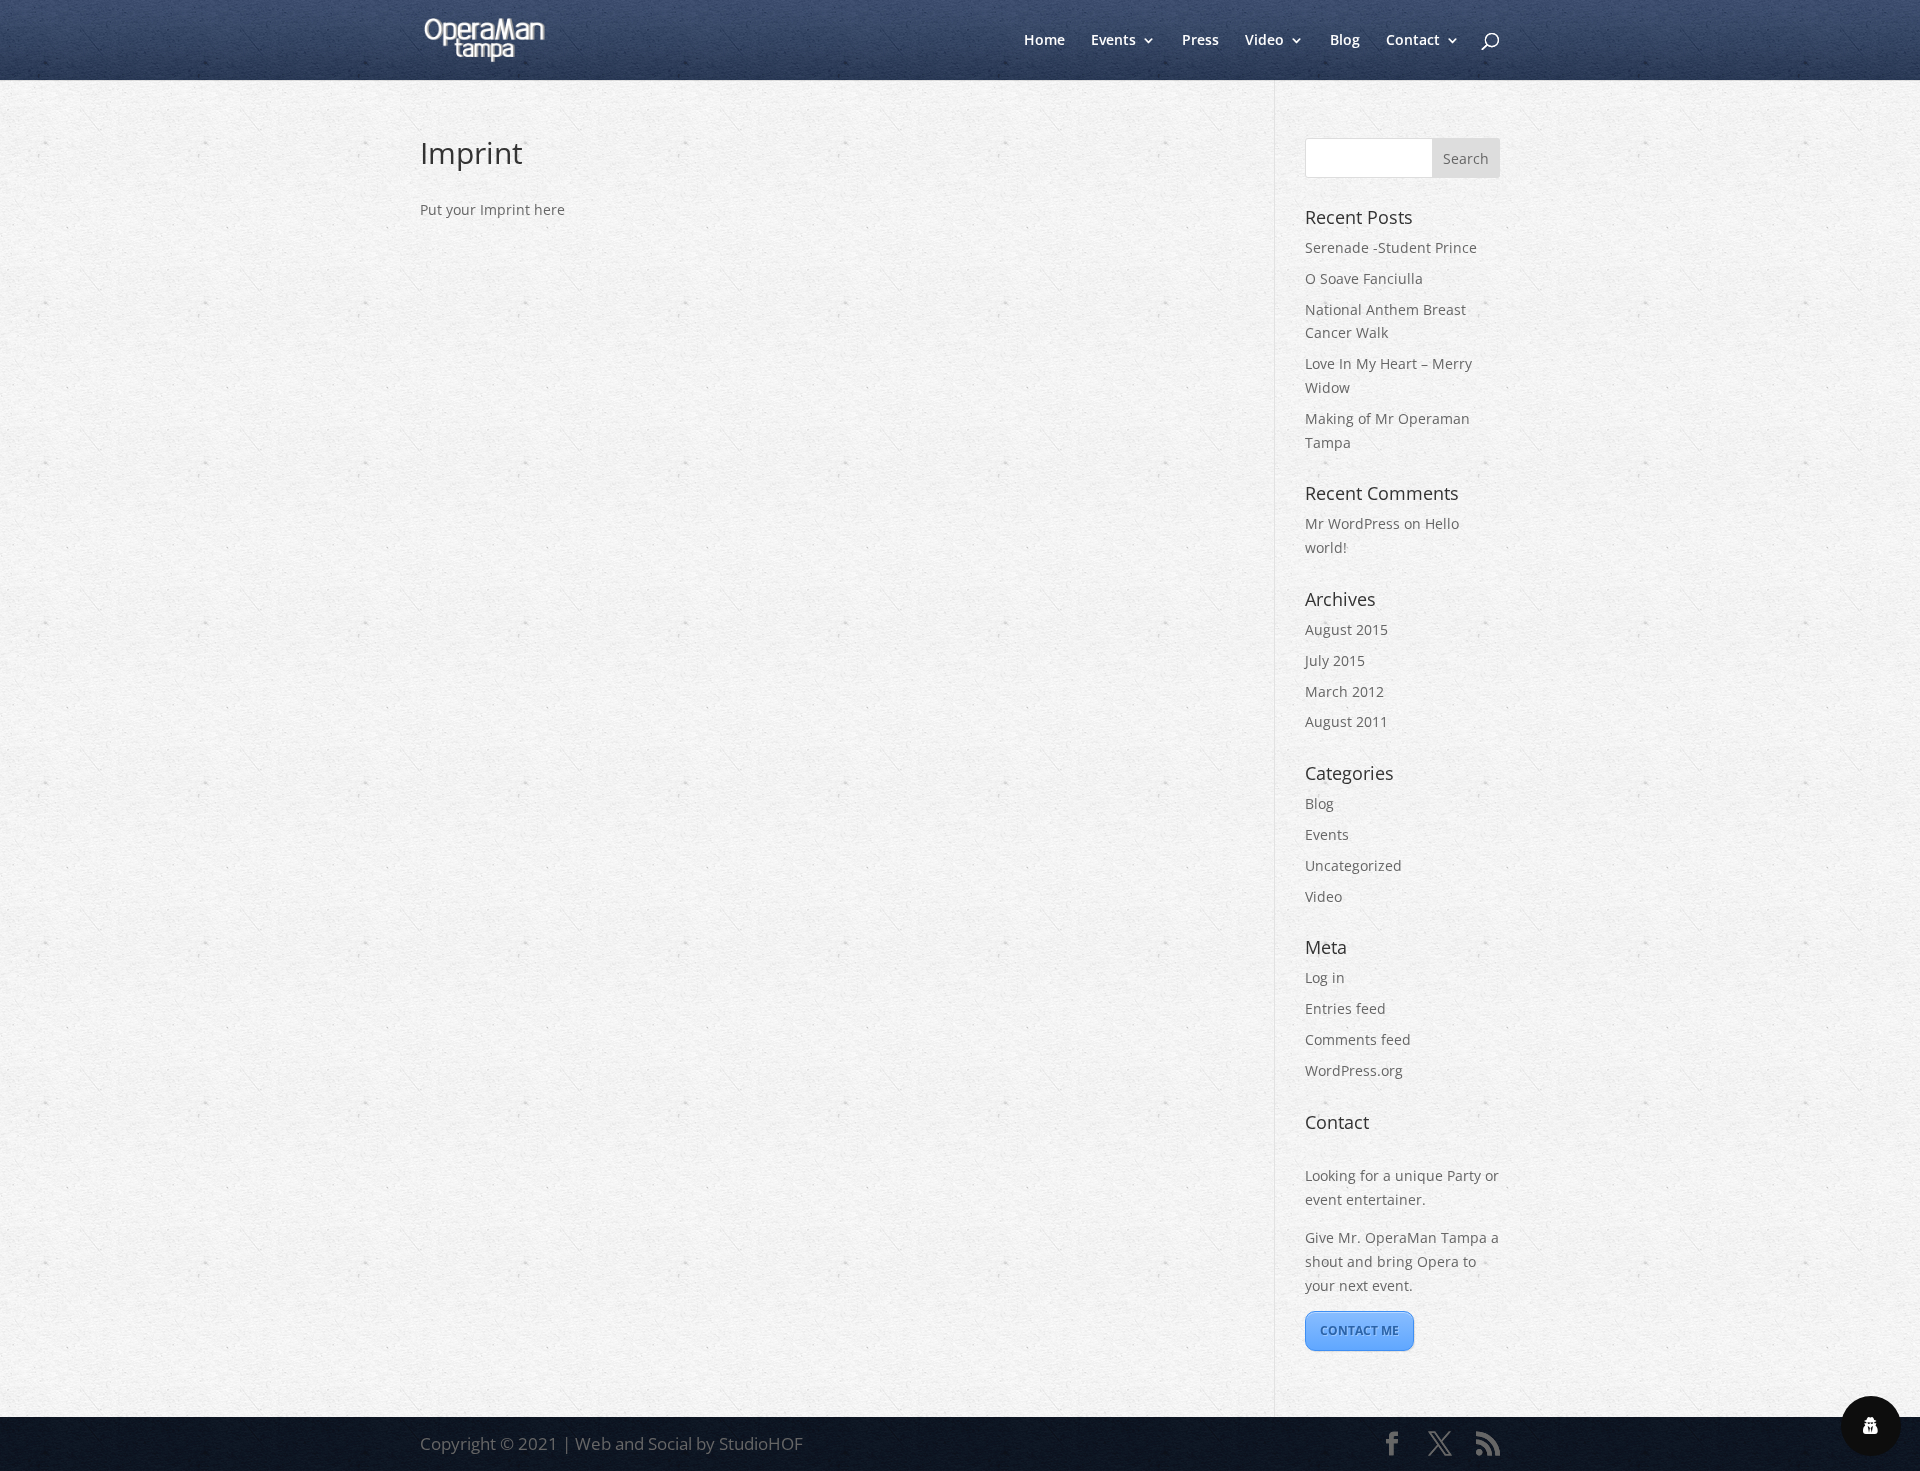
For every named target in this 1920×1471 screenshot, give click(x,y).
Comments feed (1358, 1039)
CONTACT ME (1359, 1330)
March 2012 (1344, 691)
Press (1200, 41)
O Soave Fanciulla (1364, 278)
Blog (1345, 41)
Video (1264, 41)
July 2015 (1335, 660)
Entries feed (1345, 1008)
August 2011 (1346, 721)
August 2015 (1346, 629)
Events (1113, 41)
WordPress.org (1354, 1070)
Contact (1413, 41)
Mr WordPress (1352, 523)
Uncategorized (1353, 865)
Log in (1325, 977)
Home (1044, 41)
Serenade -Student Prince (1391, 247)
